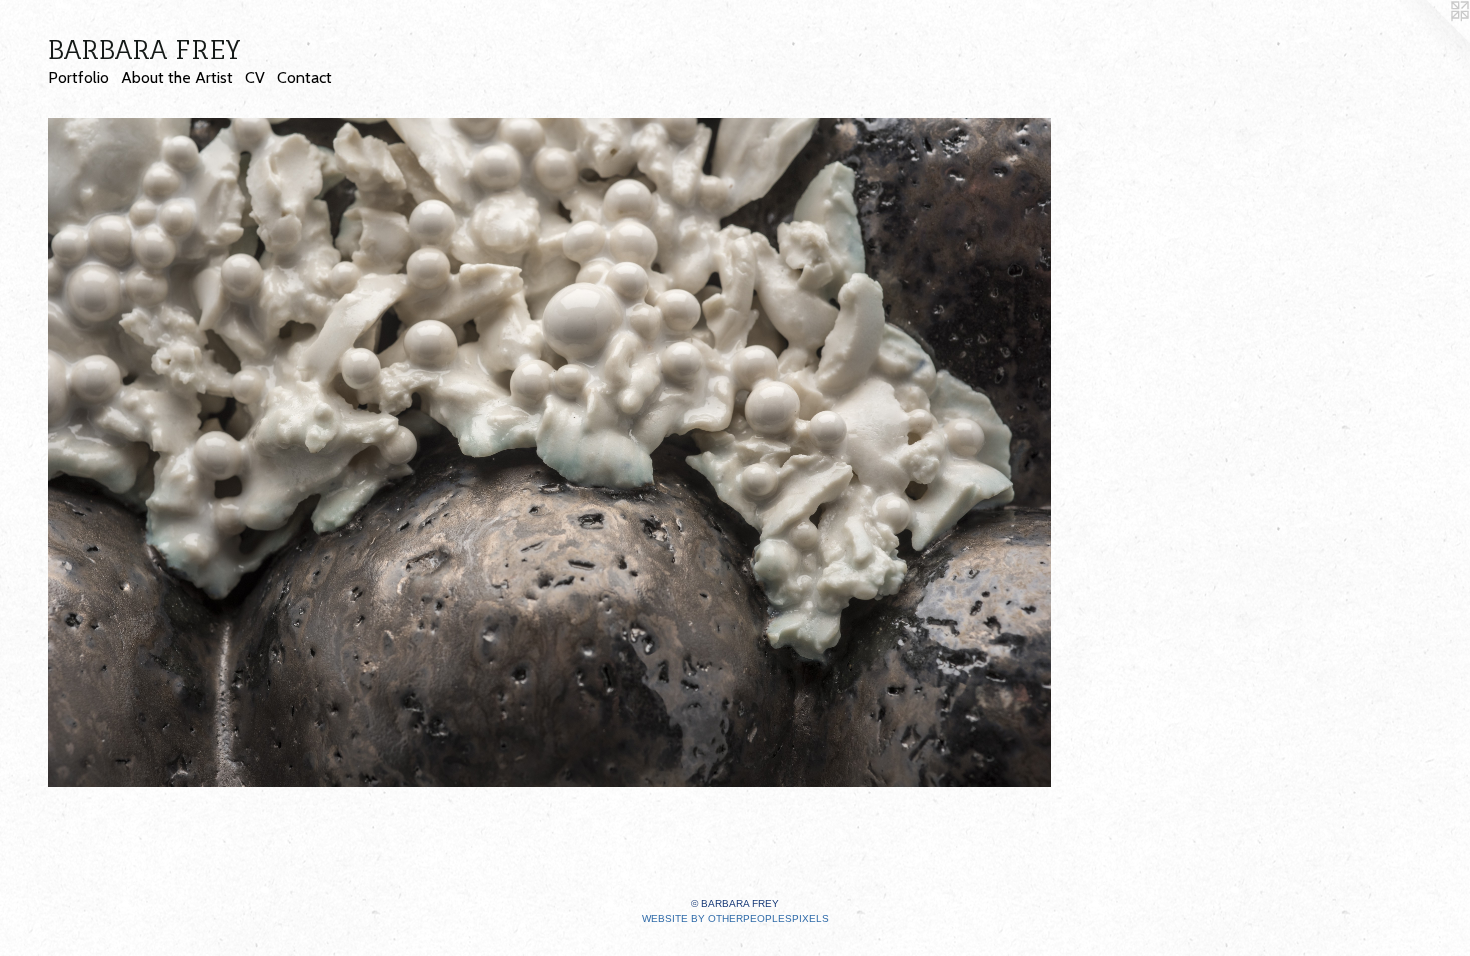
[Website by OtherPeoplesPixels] (1430, 40)
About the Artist (177, 77)
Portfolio (78, 77)
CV (255, 77)
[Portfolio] (549, 452)
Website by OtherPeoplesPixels (735, 918)
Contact (304, 77)
